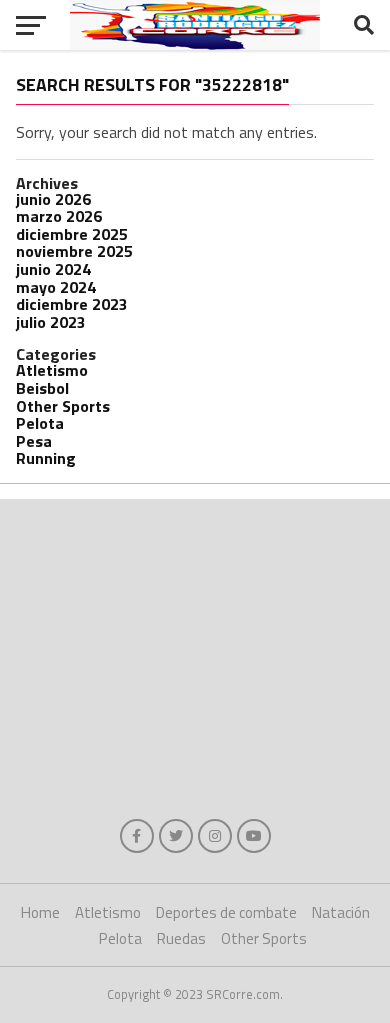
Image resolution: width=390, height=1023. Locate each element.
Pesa (34, 441)
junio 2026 (53, 199)
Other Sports (63, 406)
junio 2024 (53, 269)
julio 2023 (51, 322)
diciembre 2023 (72, 304)
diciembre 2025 (72, 234)
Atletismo (52, 370)
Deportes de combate (226, 912)
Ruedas (181, 938)
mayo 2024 (56, 287)
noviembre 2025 (74, 251)
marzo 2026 (59, 216)
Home (40, 912)
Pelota (40, 423)
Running (46, 458)
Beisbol (42, 388)
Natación (341, 912)
